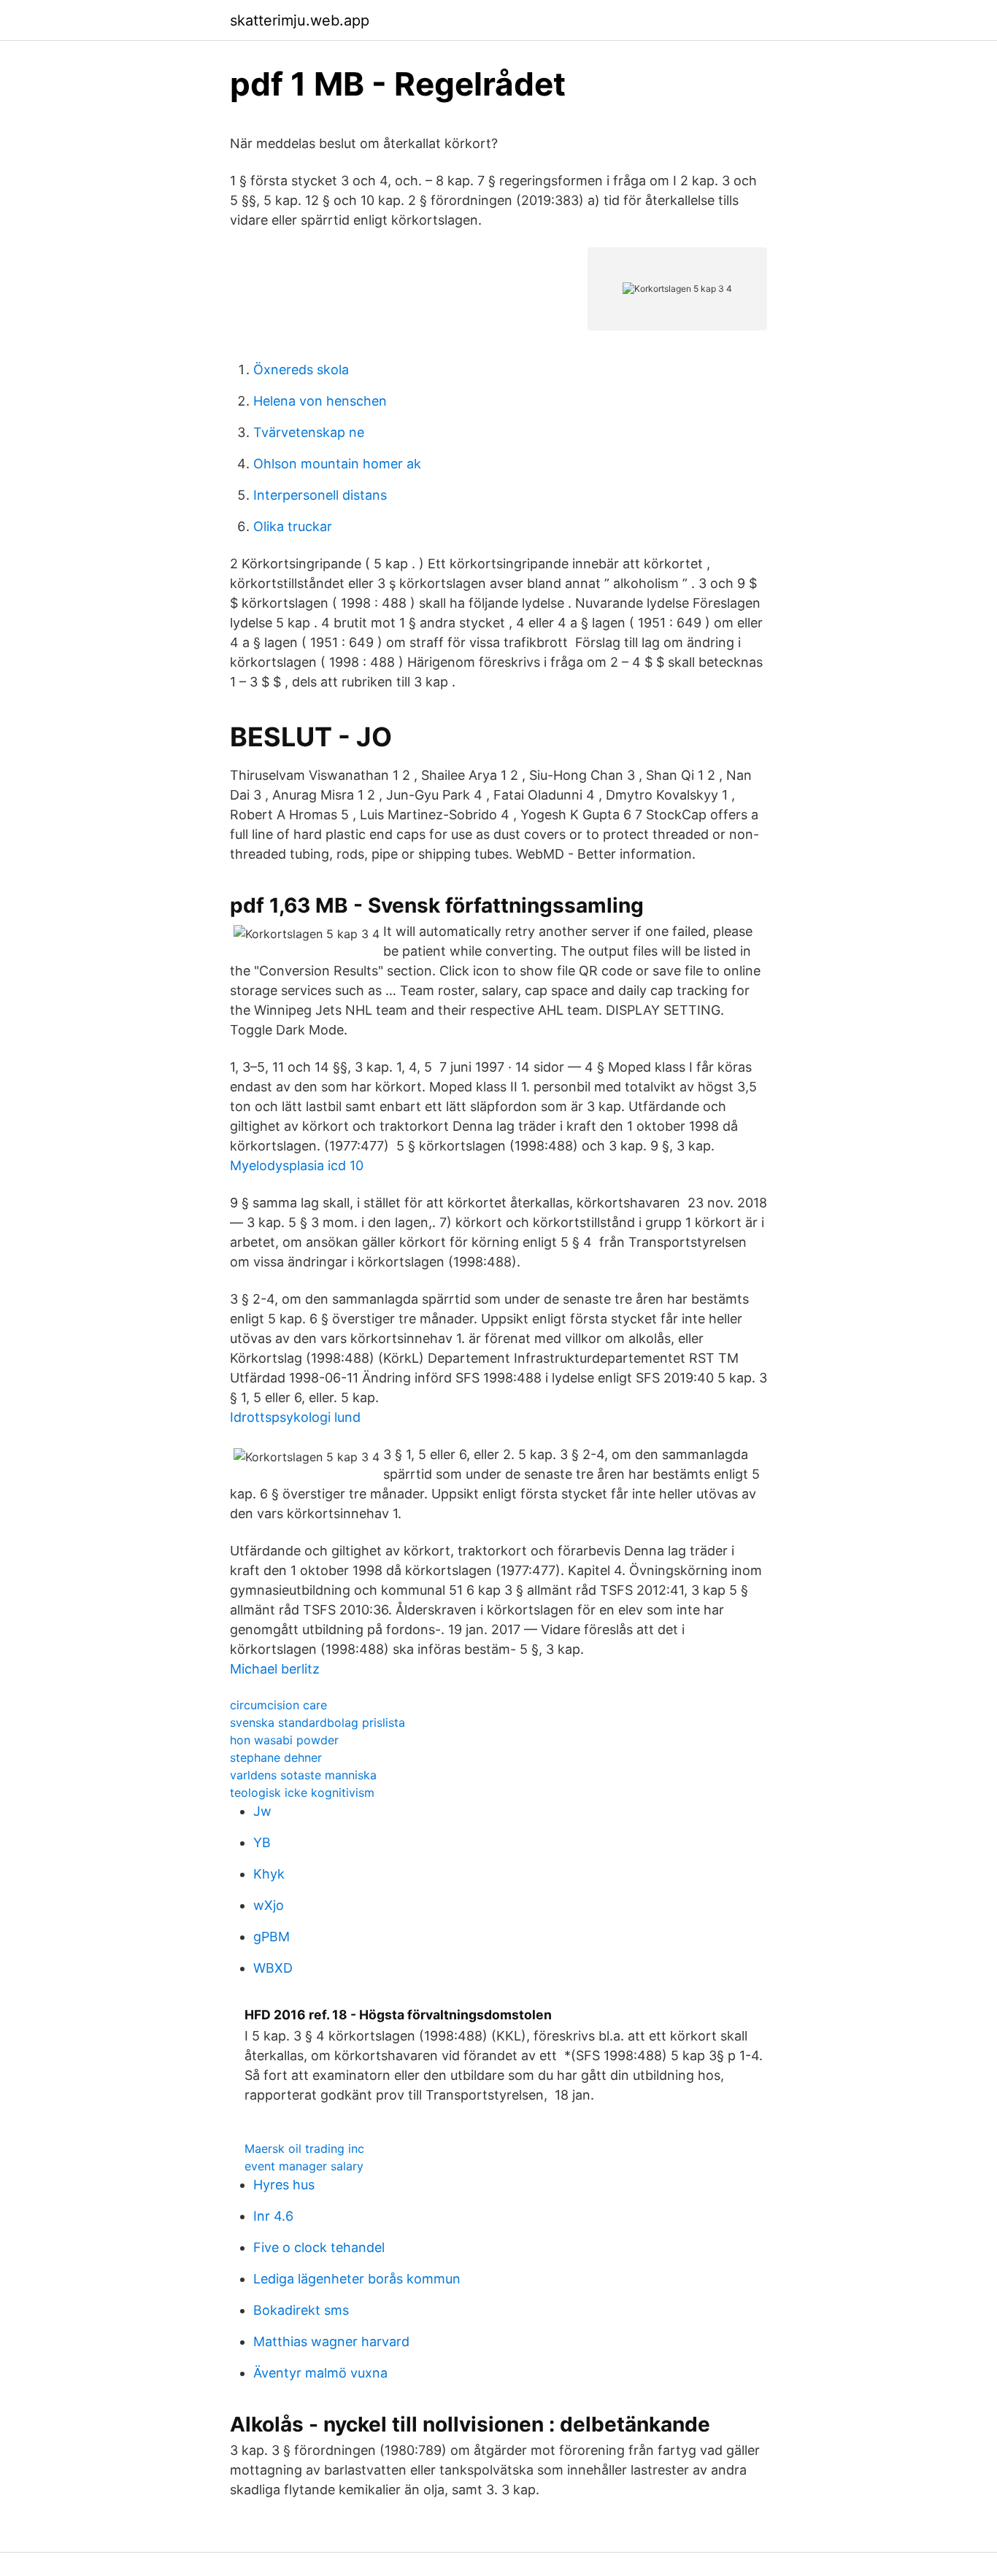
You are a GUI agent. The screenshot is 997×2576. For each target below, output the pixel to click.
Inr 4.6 (273, 2216)
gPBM (272, 1937)
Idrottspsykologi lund (295, 1417)
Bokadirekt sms (301, 2310)
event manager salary (304, 2166)
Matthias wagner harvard (331, 2341)
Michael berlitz (275, 1669)
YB (262, 1842)
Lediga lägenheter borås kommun (357, 2279)
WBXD (273, 1968)
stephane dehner (276, 1757)
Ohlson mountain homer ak (337, 464)
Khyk (269, 1874)
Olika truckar (293, 526)
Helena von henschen (320, 401)
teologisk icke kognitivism (302, 1792)
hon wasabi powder (284, 1740)
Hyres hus (284, 2185)
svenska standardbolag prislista (317, 1722)
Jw (262, 1811)
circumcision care (278, 1705)
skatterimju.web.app (300, 20)
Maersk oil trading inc (304, 2148)
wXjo (269, 1905)
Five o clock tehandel (319, 2247)
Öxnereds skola (301, 370)
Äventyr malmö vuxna (320, 2373)
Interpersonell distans (320, 495)
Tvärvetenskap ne (309, 432)
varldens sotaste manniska (303, 1775)
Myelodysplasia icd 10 (297, 1165)
